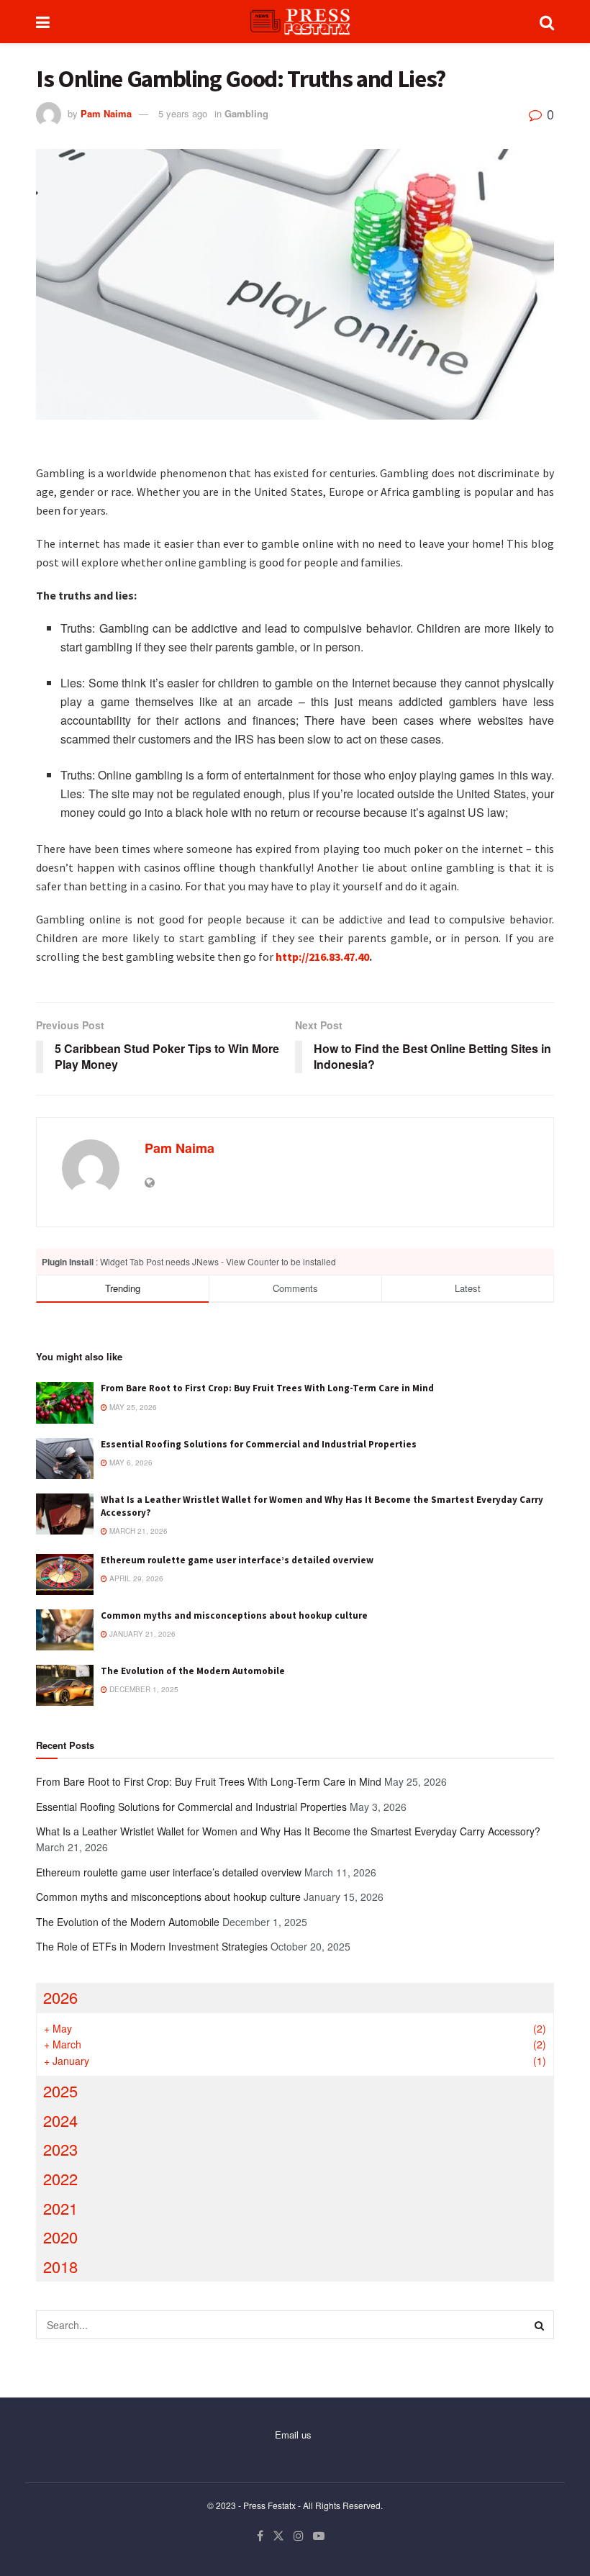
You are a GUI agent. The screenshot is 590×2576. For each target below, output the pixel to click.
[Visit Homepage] (295, 22)
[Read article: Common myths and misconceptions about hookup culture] (65, 1630)
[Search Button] (547, 22)
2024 (60, 2120)
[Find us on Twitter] (278, 2536)
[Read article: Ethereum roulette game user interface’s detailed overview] (65, 1574)
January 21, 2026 (141, 1634)
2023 (60, 2149)
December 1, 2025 (143, 1689)
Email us (293, 2435)
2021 (60, 2208)
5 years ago (183, 113)
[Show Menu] (43, 22)
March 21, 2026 (137, 1531)
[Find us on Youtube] (319, 2536)
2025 (60, 2091)
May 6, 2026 (130, 1463)
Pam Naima (106, 113)
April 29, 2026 (135, 1578)
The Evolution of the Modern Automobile (193, 1671)
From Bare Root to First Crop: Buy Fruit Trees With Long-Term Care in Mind (267, 1388)
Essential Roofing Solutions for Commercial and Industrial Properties (259, 1444)
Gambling (246, 113)
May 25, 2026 (132, 1407)
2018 (60, 2266)
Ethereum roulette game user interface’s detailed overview (237, 1560)
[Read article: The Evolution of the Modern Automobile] (65, 1685)
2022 (60, 2178)
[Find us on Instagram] (299, 2536)
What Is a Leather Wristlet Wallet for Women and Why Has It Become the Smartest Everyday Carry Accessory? (288, 1831)
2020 (60, 2237)
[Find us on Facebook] (260, 2536)
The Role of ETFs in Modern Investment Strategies (152, 1946)
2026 (60, 1997)
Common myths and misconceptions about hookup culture (234, 1615)
